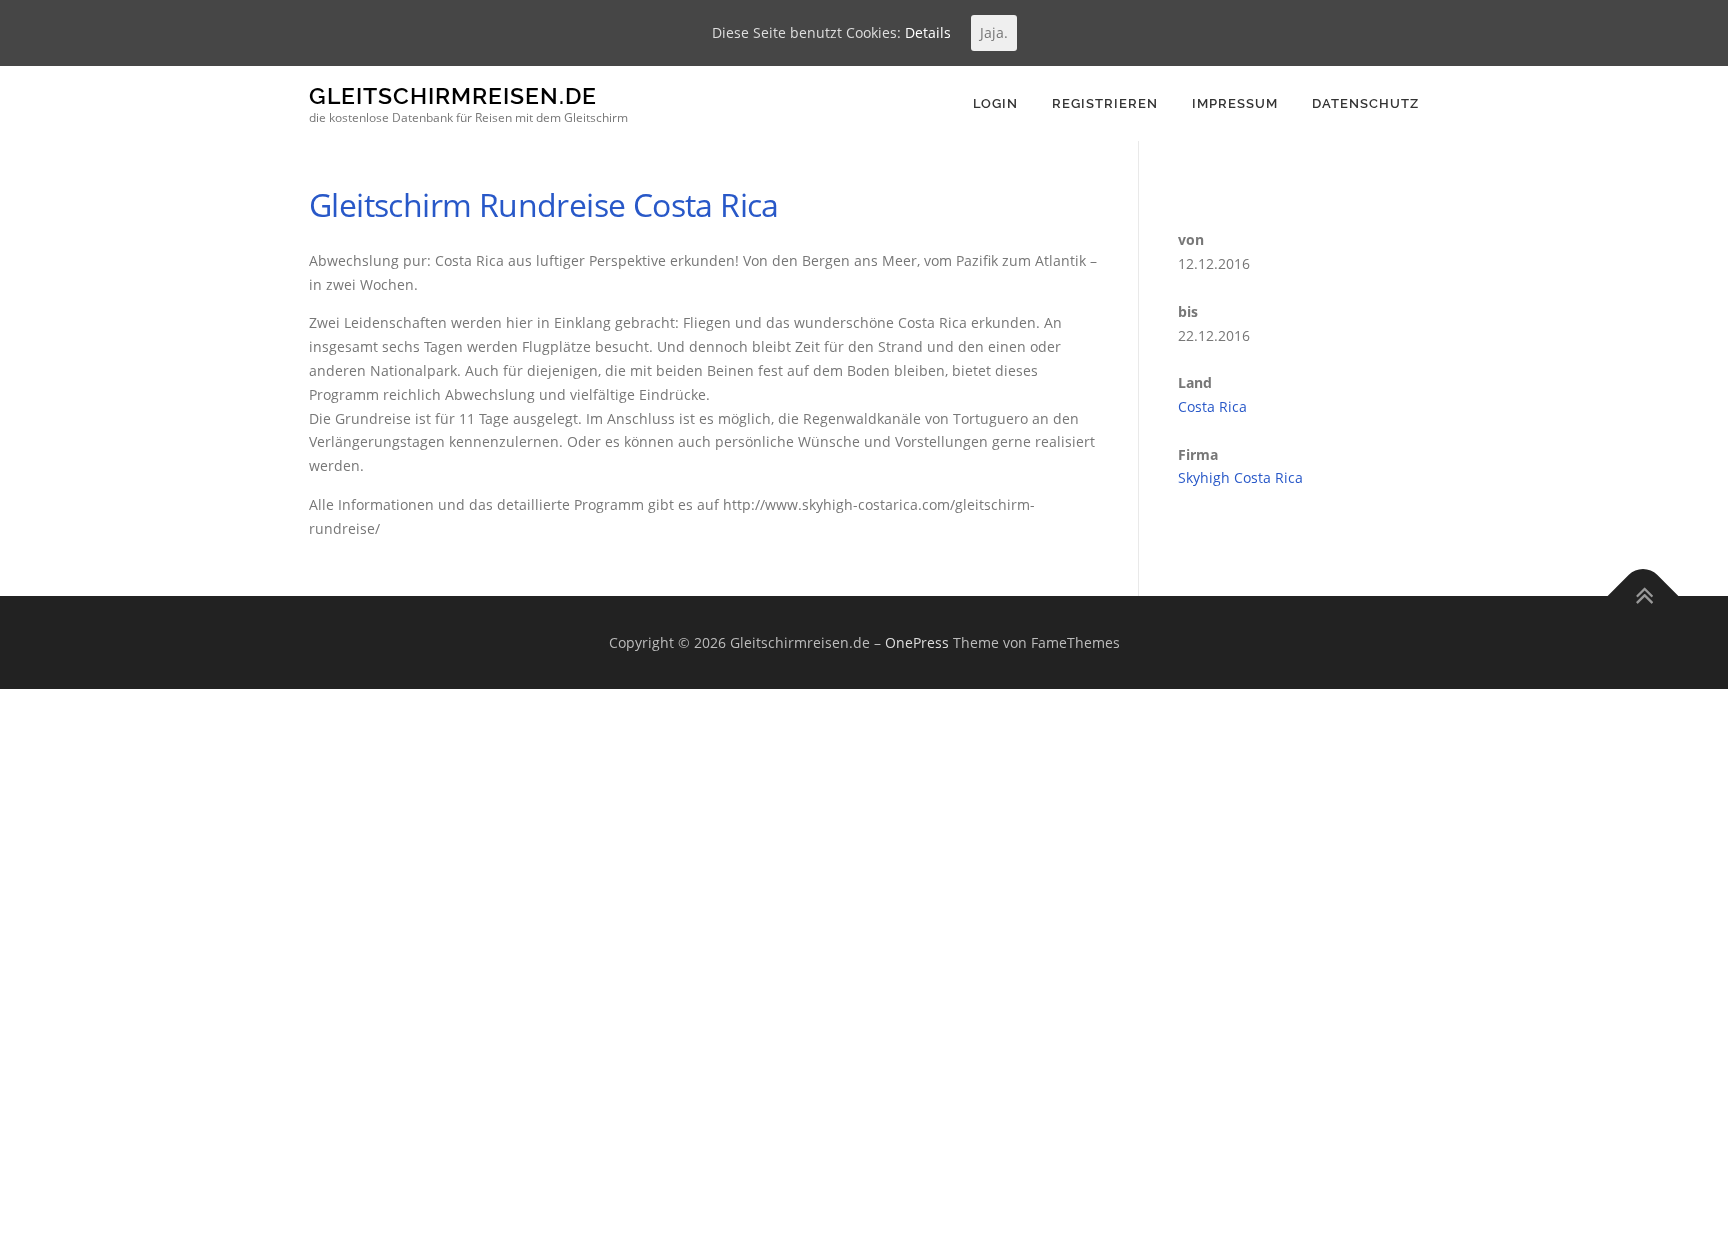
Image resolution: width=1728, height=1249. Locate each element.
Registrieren (1105, 103)
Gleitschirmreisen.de (453, 95)
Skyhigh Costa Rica (1240, 477)
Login (995, 103)
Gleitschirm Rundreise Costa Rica (544, 204)
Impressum (1235, 103)
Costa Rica (1212, 406)
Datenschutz (1365, 103)
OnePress (917, 642)
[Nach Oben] (1643, 595)
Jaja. (994, 32)
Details (928, 32)
